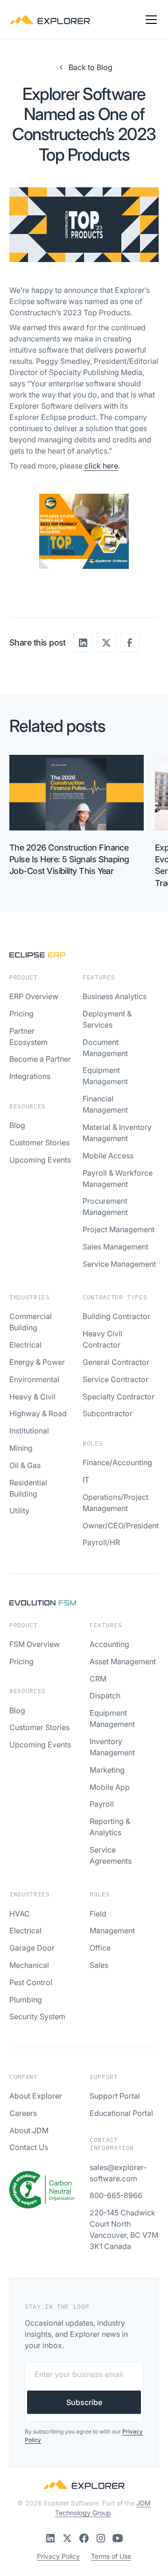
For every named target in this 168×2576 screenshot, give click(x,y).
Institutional (29, 1431)
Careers (23, 2113)
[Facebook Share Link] (130, 643)
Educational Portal (121, 2113)
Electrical (25, 1345)
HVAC (20, 1914)
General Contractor (116, 1362)
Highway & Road (38, 1413)
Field (98, 1914)
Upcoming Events (40, 1160)
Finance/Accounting (117, 1462)
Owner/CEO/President (121, 1526)
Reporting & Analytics (110, 1827)
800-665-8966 (116, 2195)
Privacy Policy (58, 2556)
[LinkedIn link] (50, 2538)
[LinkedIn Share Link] (83, 643)
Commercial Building (31, 1322)
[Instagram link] (101, 2538)
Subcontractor (108, 1413)
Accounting (109, 1644)
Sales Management (115, 1247)
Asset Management (123, 1661)
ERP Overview (34, 996)
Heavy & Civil (32, 1397)
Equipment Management (105, 1076)
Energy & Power (37, 1362)
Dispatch (105, 1696)
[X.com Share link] (106, 643)
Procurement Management (105, 1206)
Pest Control (31, 1982)
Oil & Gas (25, 1465)
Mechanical (29, 1965)
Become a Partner (40, 1059)
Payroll (102, 1804)
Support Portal (115, 2096)
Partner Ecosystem (28, 1036)
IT (86, 1480)
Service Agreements (111, 1855)
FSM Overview (35, 1644)
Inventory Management (112, 1747)
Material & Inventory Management (117, 1133)
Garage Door (32, 1948)
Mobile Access (108, 1156)
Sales (99, 1965)
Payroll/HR (101, 1542)
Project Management (119, 1229)
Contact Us (29, 2147)
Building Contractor (116, 1316)
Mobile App (110, 1787)
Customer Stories (39, 1143)
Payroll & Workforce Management (118, 1178)
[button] (149, 20)
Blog (17, 1125)
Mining (21, 1448)
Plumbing (26, 2000)
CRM (98, 1679)
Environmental (34, 1379)
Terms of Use (111, 2556)
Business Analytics (115, 996)
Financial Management (105, 1104)
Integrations (30, 1076)
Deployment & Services (107, 1019)
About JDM (29, 2130)
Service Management (119, 1264)
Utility (19, 1511)
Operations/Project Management (115, 1503)
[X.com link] (67, 2538)
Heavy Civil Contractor (102, 1339)
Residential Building (28, 1488)
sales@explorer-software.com (118, 2173)
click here (101, 466)
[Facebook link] (84, 2538)
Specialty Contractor (119, 1397)
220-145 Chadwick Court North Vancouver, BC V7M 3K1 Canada (124, 2229)
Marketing (107, 1770)
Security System (37, 2016)
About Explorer (36, 2096)
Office (100, 1948)
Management (112, 1930)
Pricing (21, 1014)
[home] (50, 20)
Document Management (105, 1048)
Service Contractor (115, 1379)
